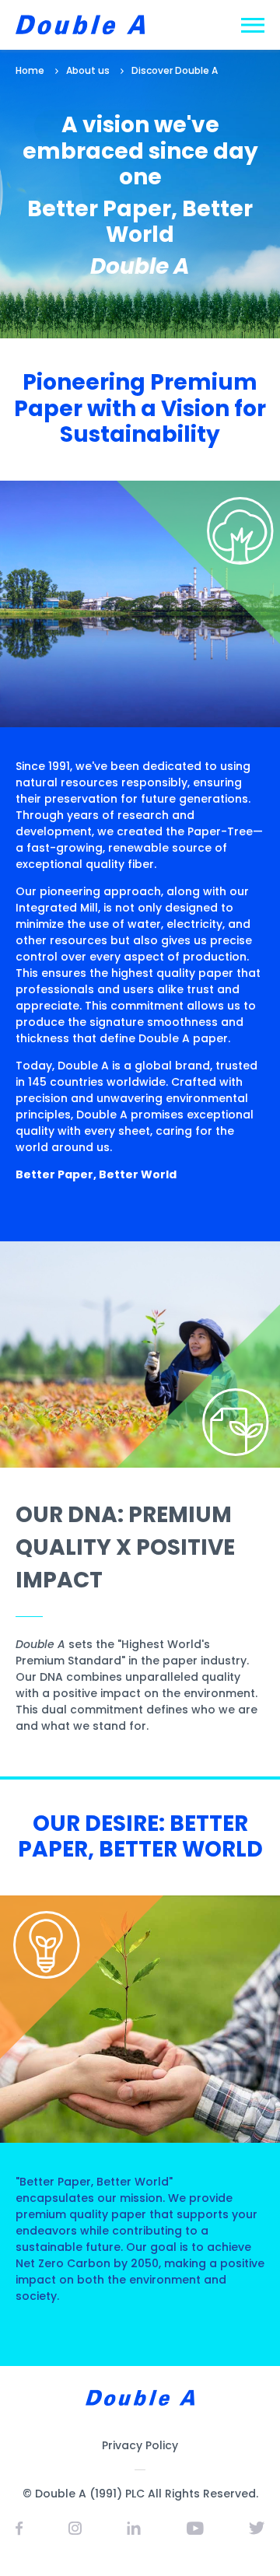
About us (88, 70)
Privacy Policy (140, 2445)
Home (30, 70)
